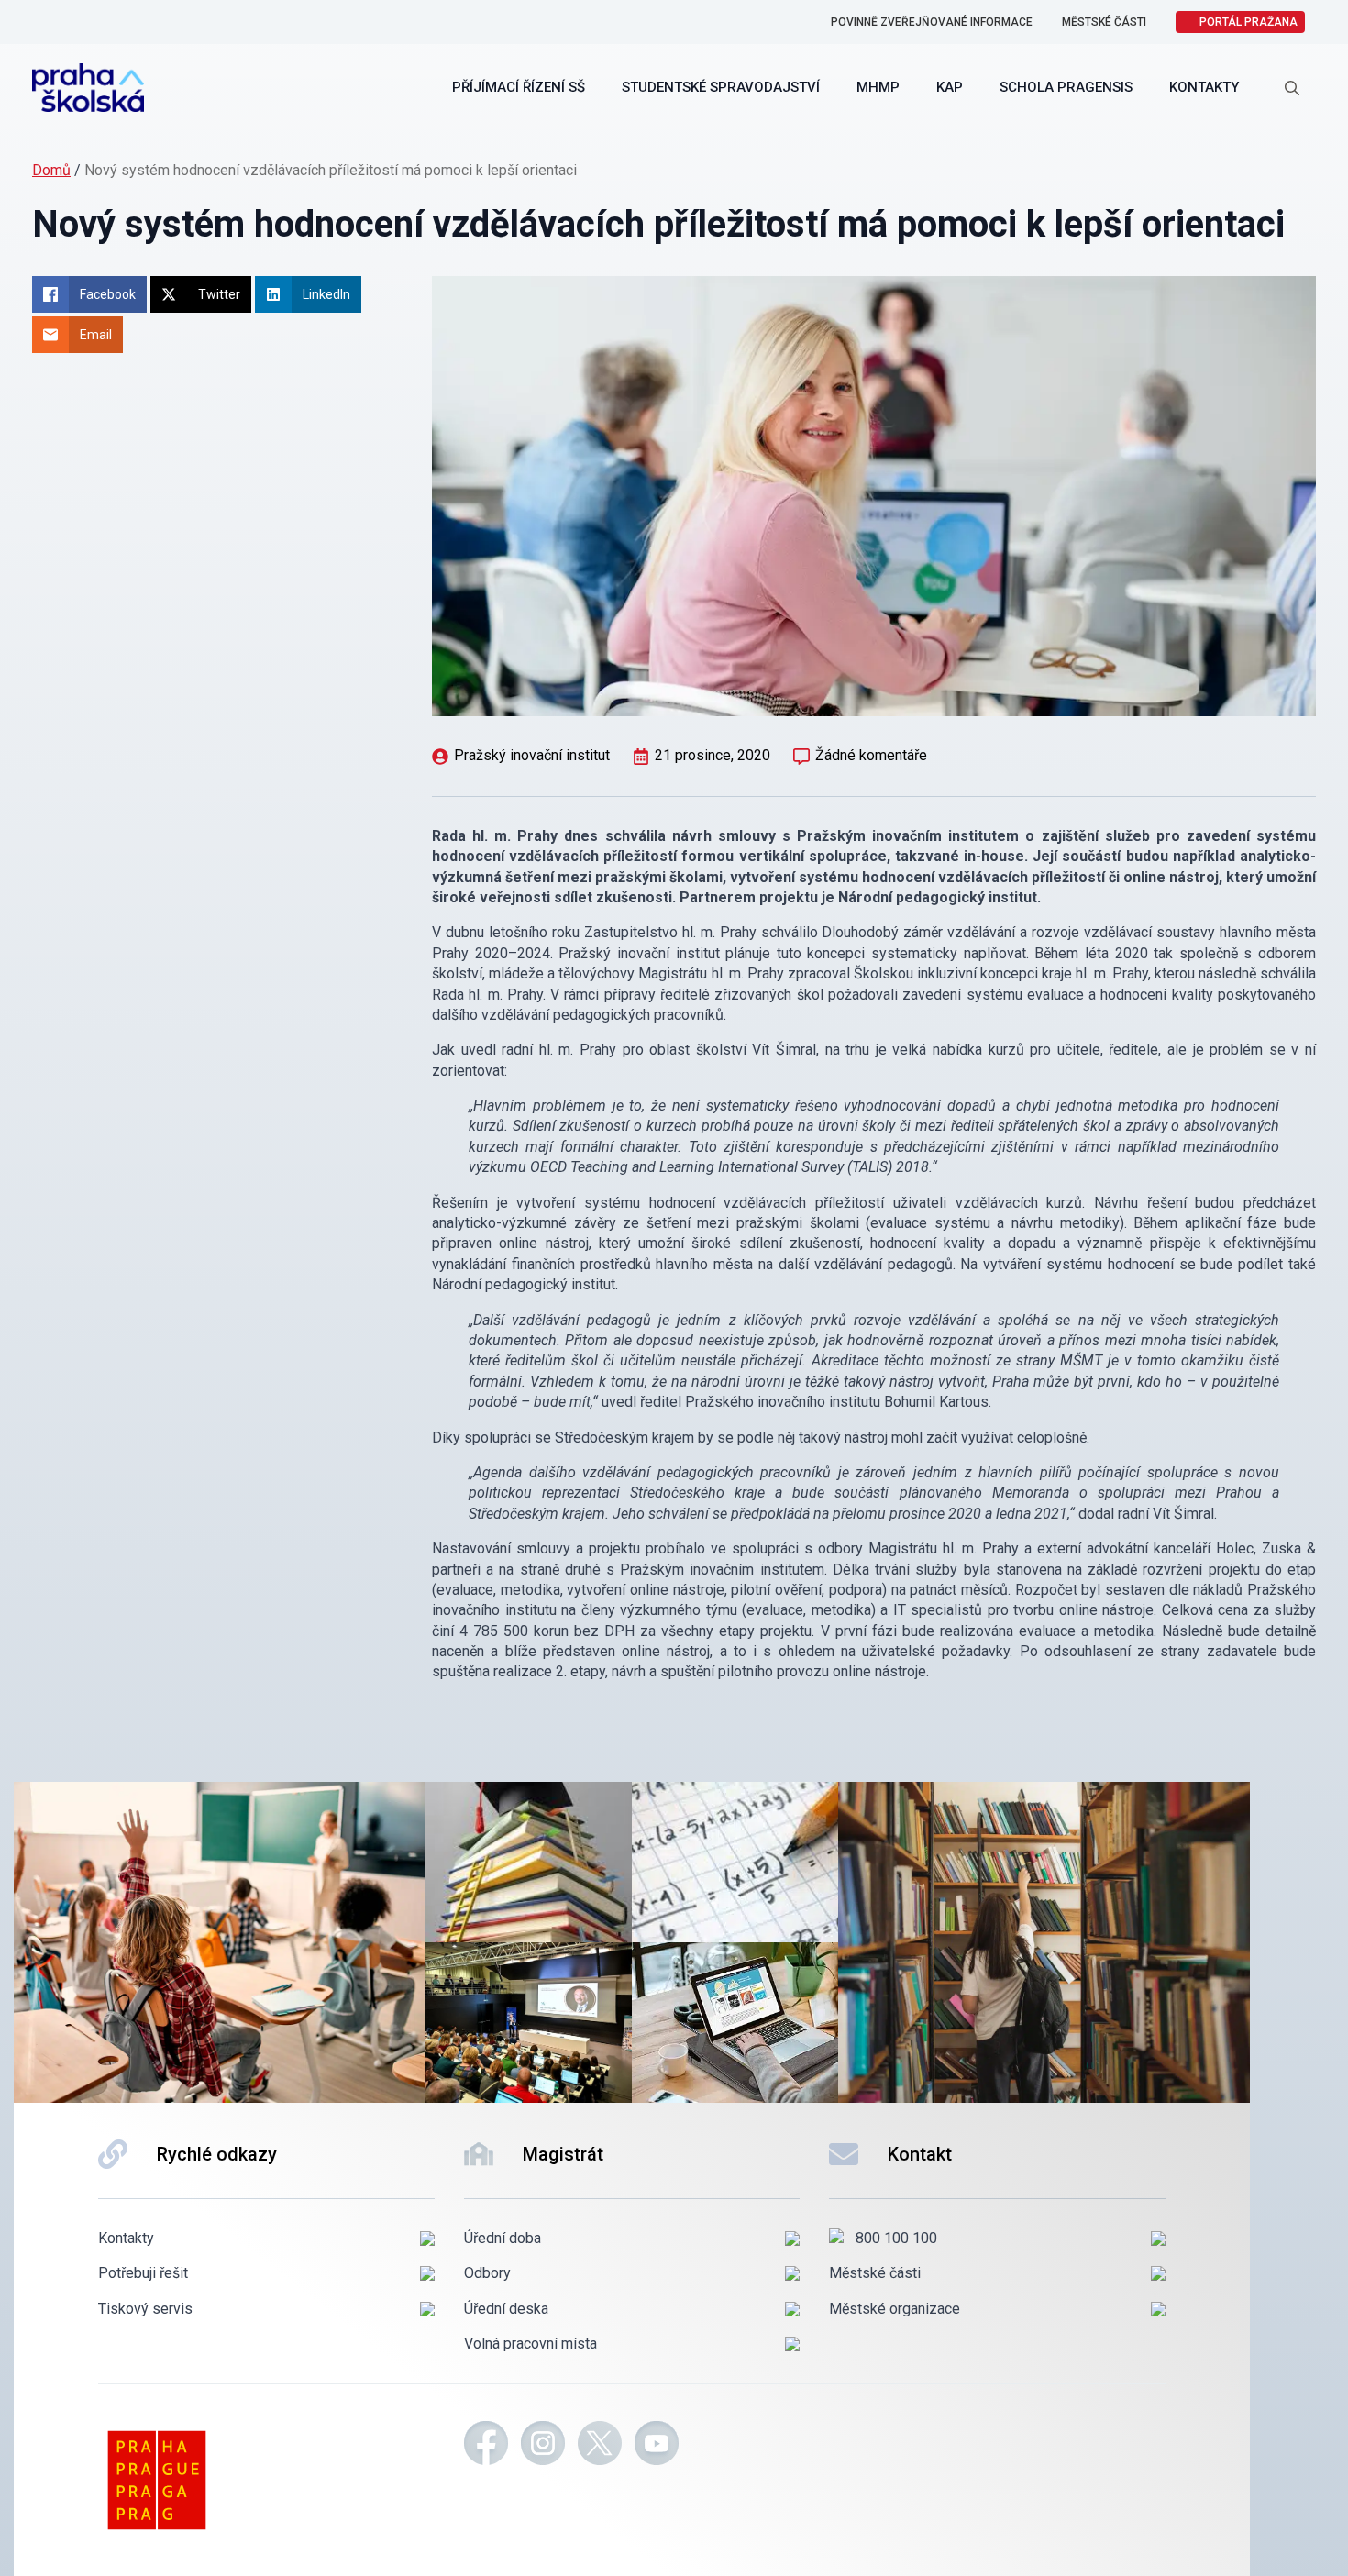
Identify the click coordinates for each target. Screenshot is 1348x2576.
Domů (51, 170)
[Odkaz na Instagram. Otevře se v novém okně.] (543, 2446)
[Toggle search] (1292, 88)
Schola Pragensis (1066, 87)
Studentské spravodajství (721, 87)
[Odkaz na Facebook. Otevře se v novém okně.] (486, 2446)
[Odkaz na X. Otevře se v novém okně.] (600, 2446)
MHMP (878, 87)
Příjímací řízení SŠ (519, 87)
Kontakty (1204, 87)
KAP (950, 87)
